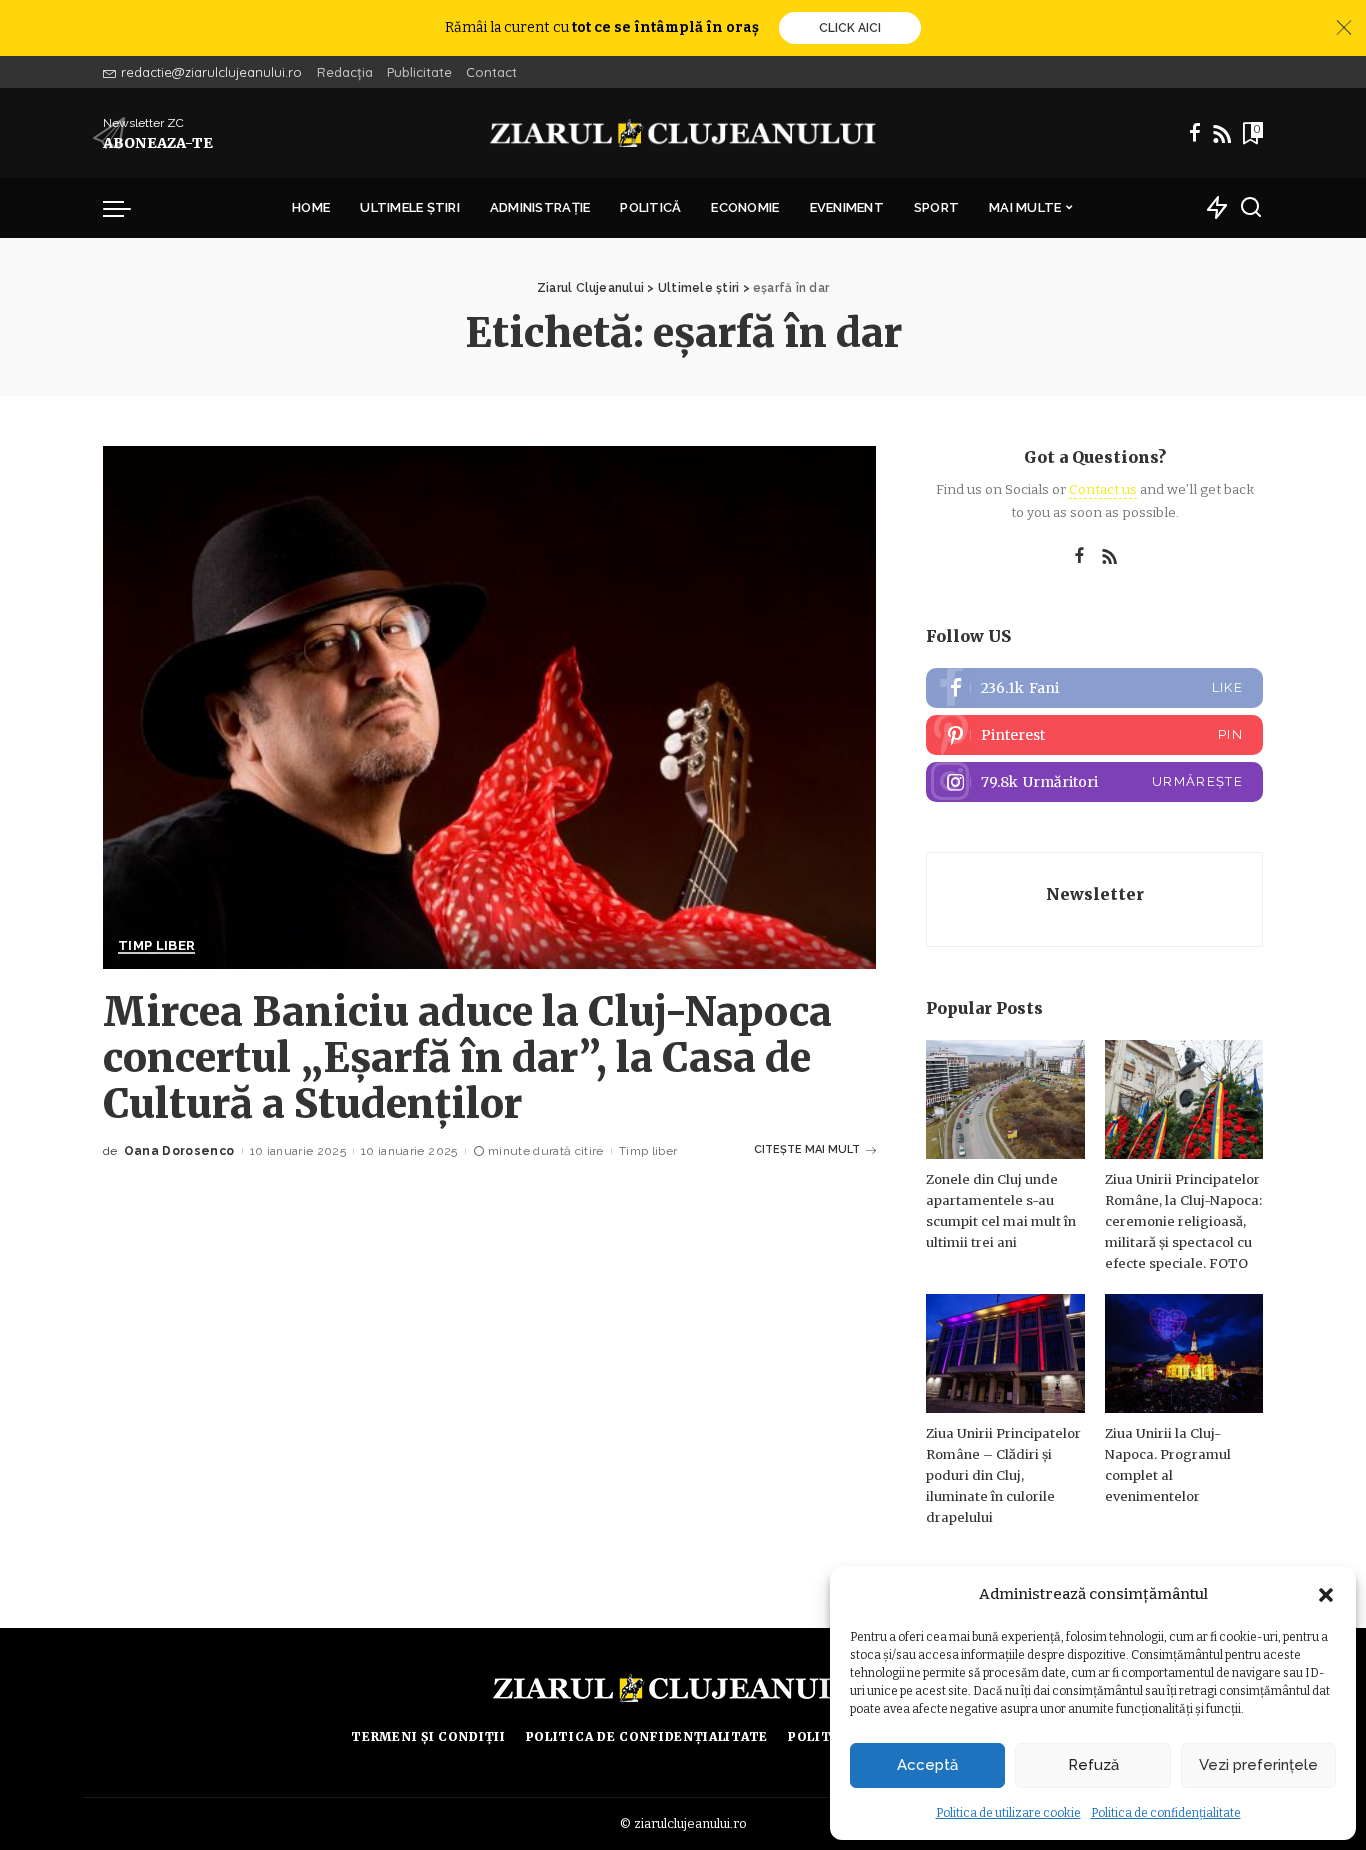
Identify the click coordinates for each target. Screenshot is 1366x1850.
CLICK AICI (850, 28)
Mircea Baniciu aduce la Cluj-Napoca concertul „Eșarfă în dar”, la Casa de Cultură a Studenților (467, 1058)
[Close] (1344, 28)
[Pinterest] (1094, 735)
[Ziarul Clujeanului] (683, 133)
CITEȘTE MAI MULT (807, 1149)
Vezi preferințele (1258, 1765)
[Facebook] (1195, 133)
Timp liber (156, 946)
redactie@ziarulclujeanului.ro (211, 72)
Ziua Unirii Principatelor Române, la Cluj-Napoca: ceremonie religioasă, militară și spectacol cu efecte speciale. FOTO (1183, 1221)
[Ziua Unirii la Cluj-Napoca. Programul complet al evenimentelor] (1184, 1353)
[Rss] (1222, 133)
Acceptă (927, 1765)
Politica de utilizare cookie (1008, 1813)
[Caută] (1251, 208)
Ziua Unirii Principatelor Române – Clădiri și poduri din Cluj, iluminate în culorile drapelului (1003, 1475)
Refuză (1093, 1765)
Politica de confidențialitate (1166, 1813)
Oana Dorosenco (179, 1151)
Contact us (1103, 489)
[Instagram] (1094, 782)
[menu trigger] (127, 208)
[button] (1326, 1595)
